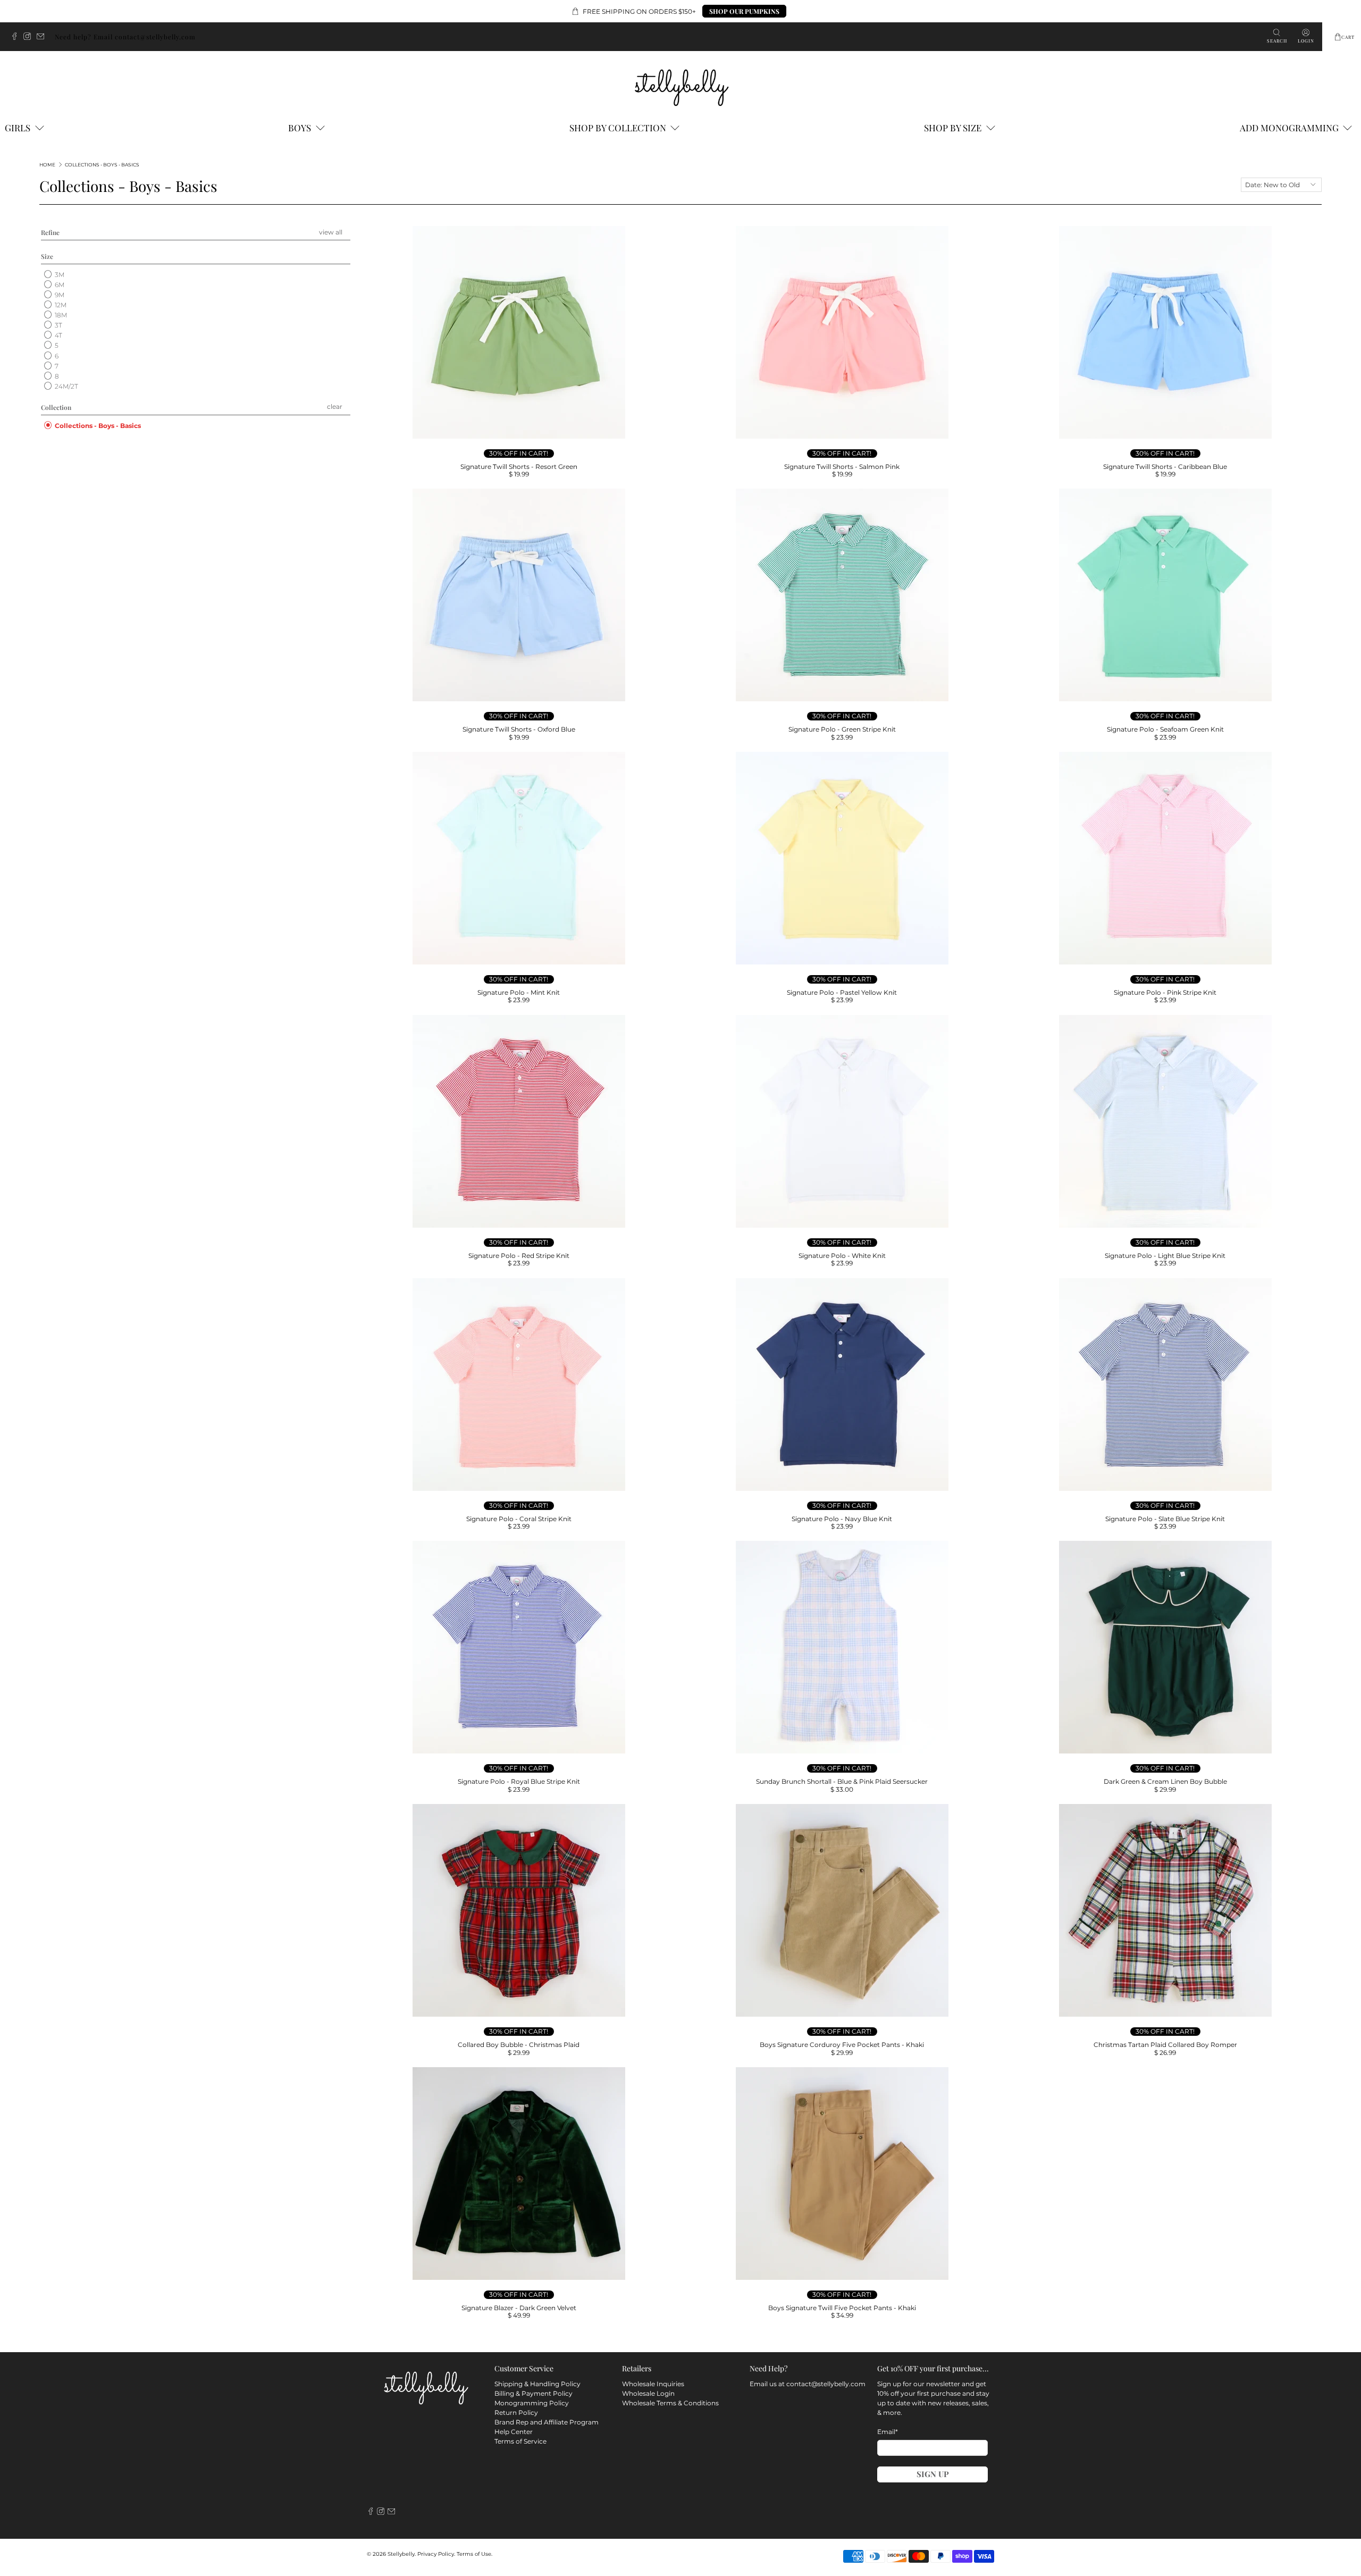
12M (60, 305)
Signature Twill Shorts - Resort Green (519, 467)
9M (59, 295)
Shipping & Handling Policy (537, 2384)
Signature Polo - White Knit (842, 1256)
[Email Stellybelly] (43, 37)
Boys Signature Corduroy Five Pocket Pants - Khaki (842, 2045)
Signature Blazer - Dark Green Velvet (519, 2308)
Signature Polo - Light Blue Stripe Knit (1165, 1256)
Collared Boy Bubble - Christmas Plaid (519, 2045)
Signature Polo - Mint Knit (519, 992)
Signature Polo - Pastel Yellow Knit (842, 992)
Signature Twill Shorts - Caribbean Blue (1165, 467)
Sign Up (933, 2474)
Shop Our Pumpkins (744, 11)
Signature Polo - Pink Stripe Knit (1165, 992)
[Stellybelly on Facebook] (17, 37)
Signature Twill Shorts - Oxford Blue (519, 729)
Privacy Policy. (436, 2554)
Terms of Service (520, 2441)
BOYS (300, 128)
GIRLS (18, 128)
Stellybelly (401, 2554)
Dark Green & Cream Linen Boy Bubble (1165, 1781)
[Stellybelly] (681, 86)
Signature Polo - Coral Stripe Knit (519, 1519)
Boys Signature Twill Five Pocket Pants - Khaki (842, 2308)
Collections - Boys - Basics (102, 165)
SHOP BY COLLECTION (618, 128)
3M (59, 275)
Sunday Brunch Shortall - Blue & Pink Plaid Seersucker (842, 1781)
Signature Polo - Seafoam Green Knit (1165, 729)
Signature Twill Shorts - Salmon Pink (842, 467)
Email (888, 2432)
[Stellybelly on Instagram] (30, 37)
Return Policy (516, 2413)
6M (59, 285)
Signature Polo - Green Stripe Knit (842, 729)
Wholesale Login (648, 2393)
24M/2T (66, 386)
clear (335, 406)
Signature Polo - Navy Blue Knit (842, 1519)
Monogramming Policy (532, 2403)
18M (60, 315)
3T (58, 325)
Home (47, 165)
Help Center (514, 2432)
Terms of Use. (474, 2554)
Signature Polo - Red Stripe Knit (519, 1256)
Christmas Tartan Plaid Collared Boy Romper (1165, 2045)
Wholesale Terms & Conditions (670, 2403)
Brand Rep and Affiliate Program (547, 2422)
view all (331, 232)
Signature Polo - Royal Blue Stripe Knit (519, 1781)
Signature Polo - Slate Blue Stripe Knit (1165, 1519)
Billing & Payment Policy (534, 2393)
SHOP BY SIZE (953, 128)
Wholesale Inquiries (653, 2384)
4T (58, 335)
